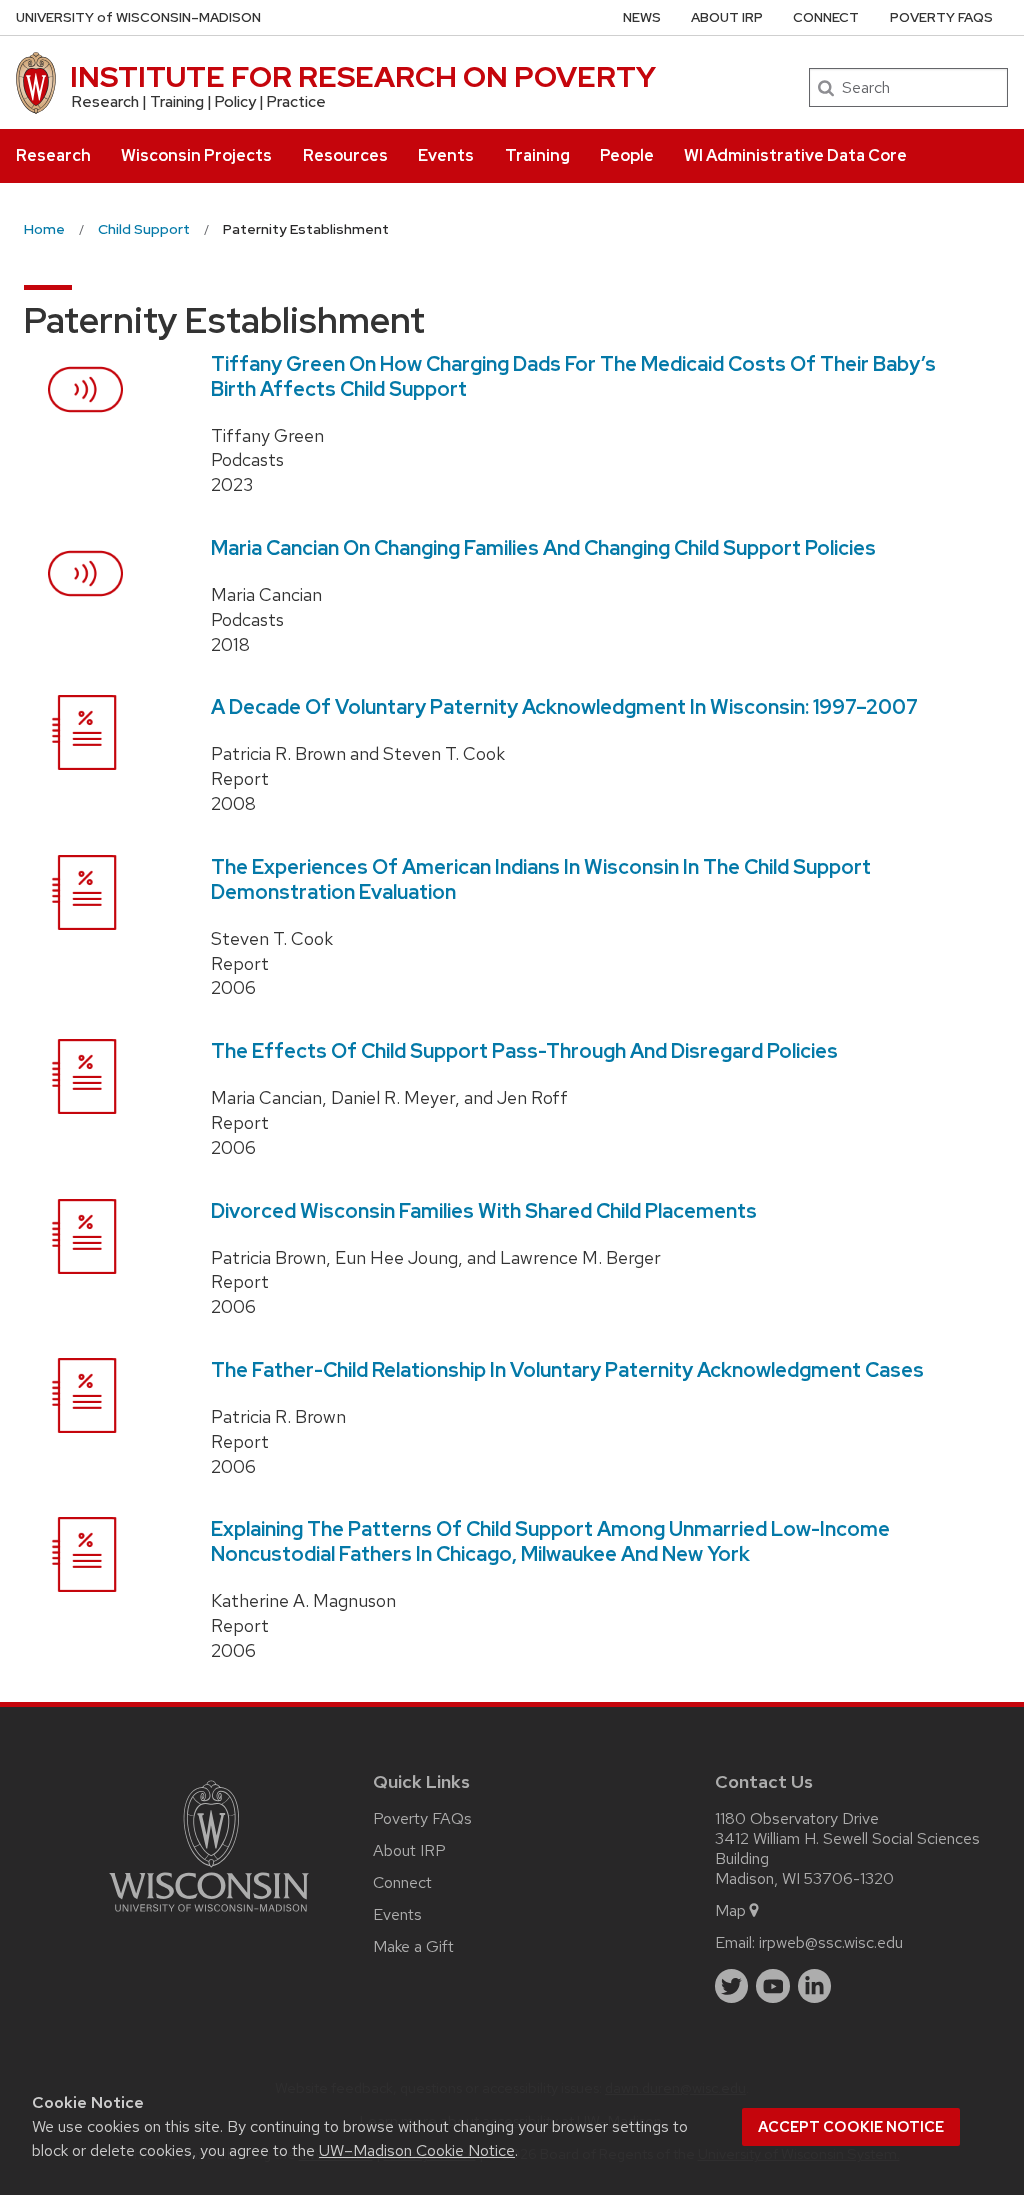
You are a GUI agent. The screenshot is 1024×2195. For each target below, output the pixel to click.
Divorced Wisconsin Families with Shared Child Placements (484, 1211)
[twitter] (732, 1986)
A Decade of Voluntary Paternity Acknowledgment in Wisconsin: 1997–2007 (564, 707)
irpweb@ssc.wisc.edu (831, 1942)
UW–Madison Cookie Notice (417, 2150)
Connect (826, 17)
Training (537, 155)
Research (53, 155)
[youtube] (773, 1986)
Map (730, 1910)
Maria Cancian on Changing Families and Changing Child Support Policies (543, 548)
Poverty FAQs (941, 17)
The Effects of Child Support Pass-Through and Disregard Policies (524, 1051)
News (642, 17)
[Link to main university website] (209, 1915)
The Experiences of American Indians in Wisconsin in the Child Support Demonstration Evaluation (541, 879)
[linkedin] (815, 1986)
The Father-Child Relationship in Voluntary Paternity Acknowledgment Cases (567, 1370)
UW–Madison (138, 17)
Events (446, 155)
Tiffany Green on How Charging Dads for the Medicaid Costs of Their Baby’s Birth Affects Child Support (573, 376)
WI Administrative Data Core (795, 155)
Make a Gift (413, 1946)
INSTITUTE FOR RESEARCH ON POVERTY (363, 77)
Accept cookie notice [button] (851, 2127)
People (627, 155)
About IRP (727, 17)
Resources (345, 155)
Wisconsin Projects (196, 155)
